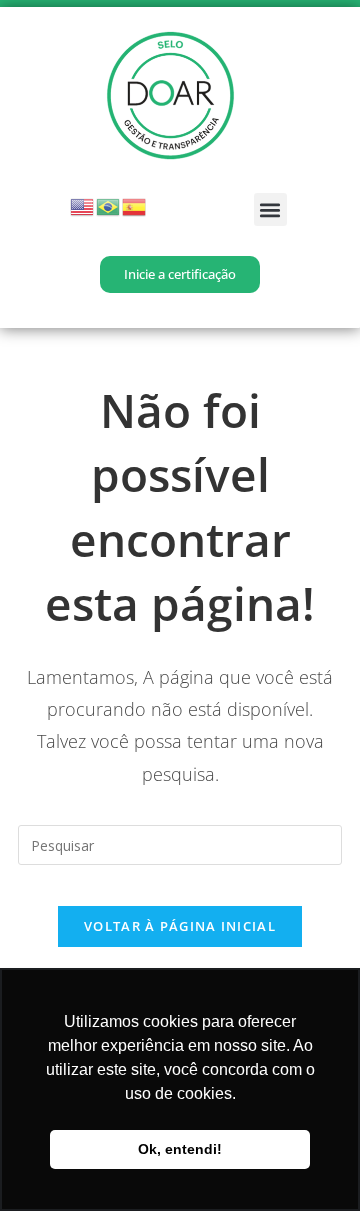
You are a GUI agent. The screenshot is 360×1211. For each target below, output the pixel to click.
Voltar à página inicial (180, 926)
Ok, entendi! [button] (180, 1149)
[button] (270, 209)
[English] (83, 205)
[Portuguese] (109, 205)
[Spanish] (135, 205)
